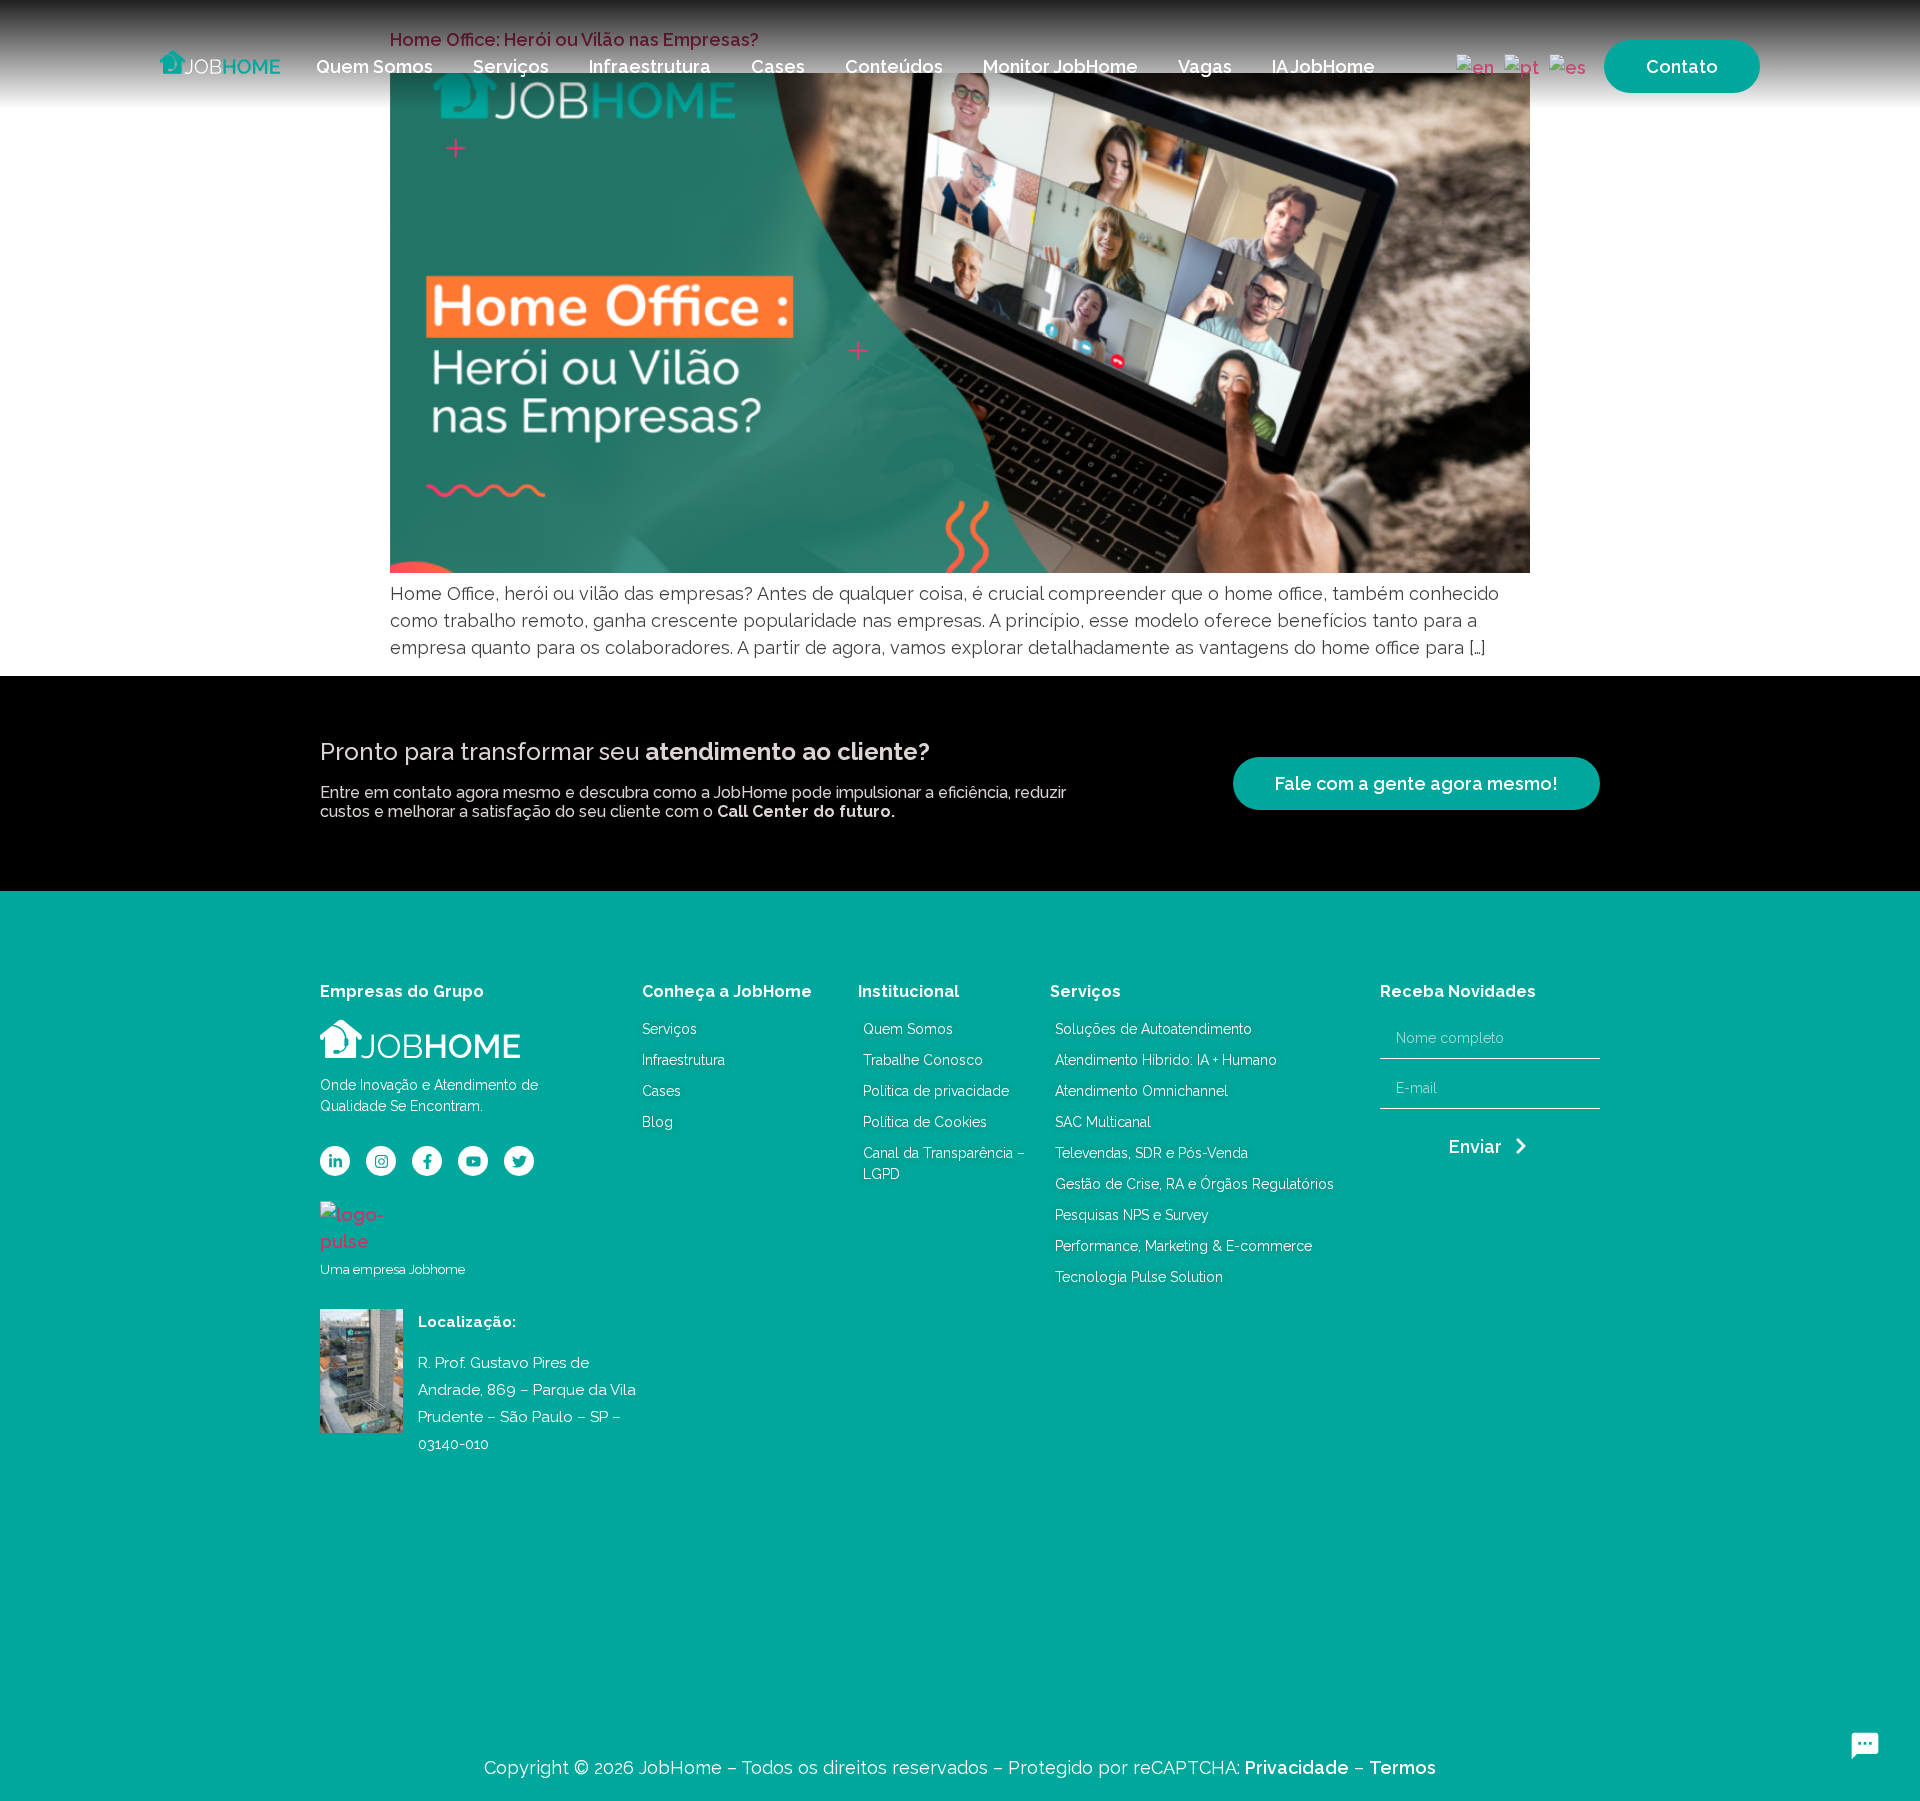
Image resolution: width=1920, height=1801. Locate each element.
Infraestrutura (650, 66)
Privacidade (1297, 1767)
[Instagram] (381, 1161)
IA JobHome (1323, 66)
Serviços (511, 66)
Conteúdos (894, 66)
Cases (778, 66)
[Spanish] (1564, 65)
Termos (1402, 1767)
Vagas (1205, 66)
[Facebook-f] (427, 1161)
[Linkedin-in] (335, 1161)
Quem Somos (374, 66)
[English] (1472, 65)
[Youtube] (473, 1161)
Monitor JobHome (1060, 66)
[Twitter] (519, 1161)
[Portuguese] (1518, 65)
